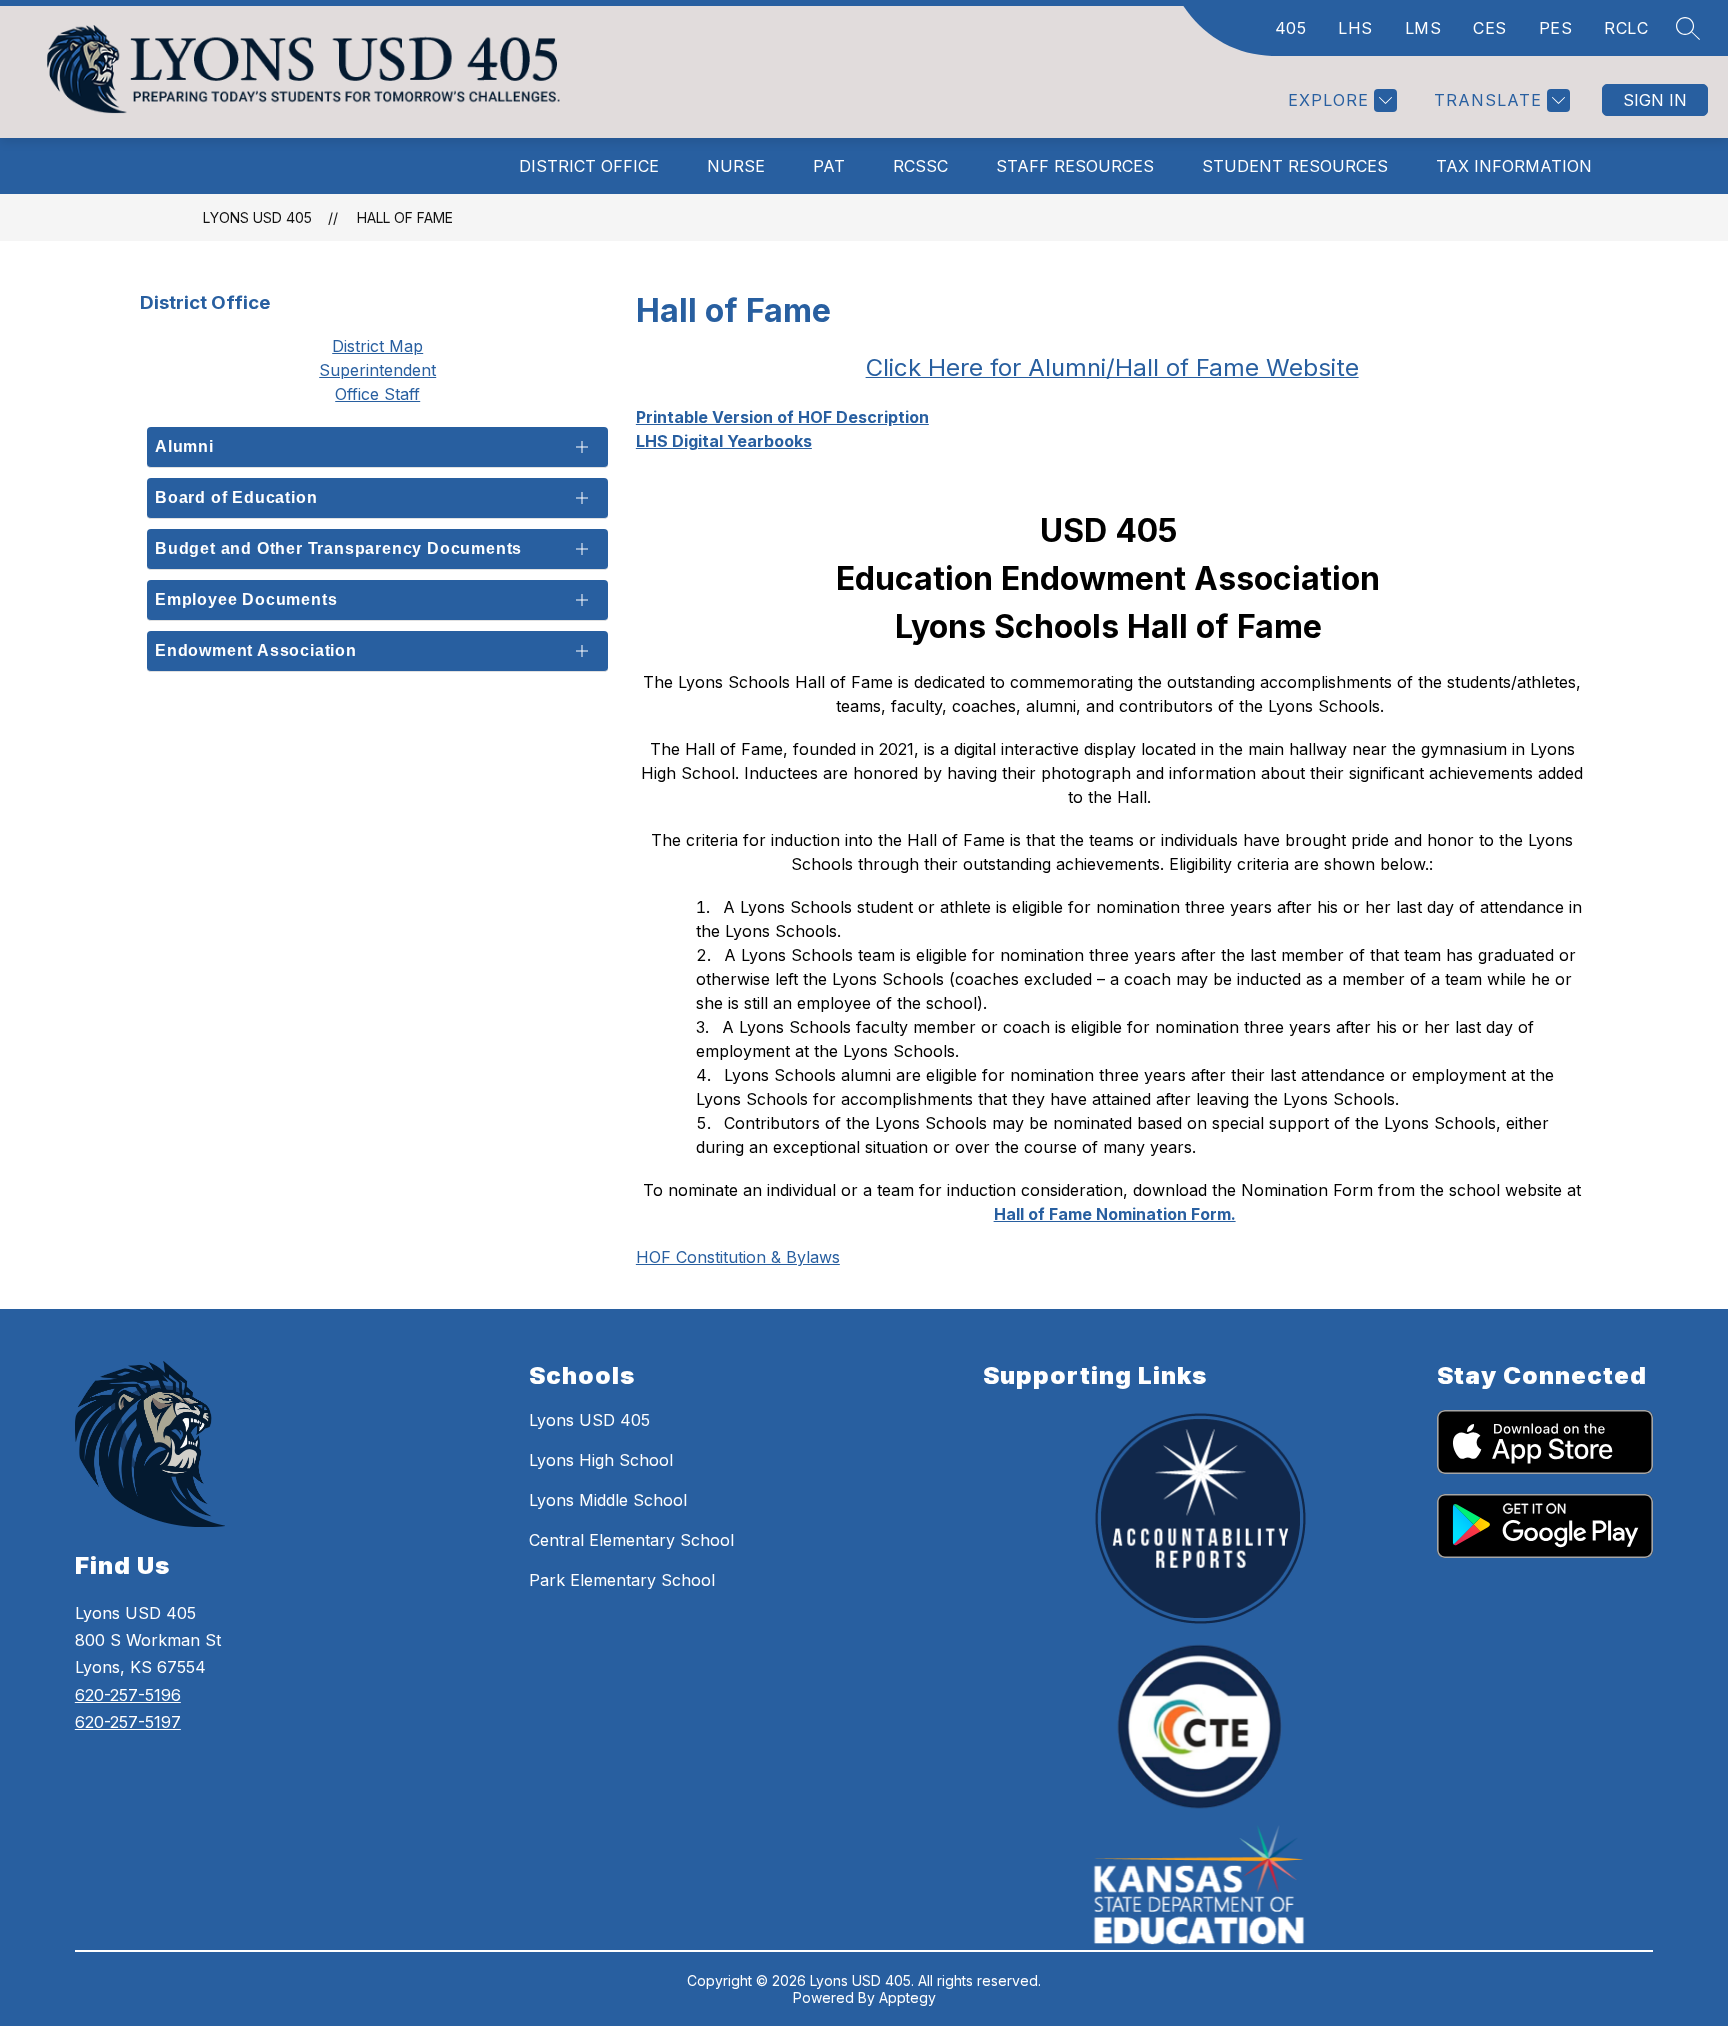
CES (1490, 28)
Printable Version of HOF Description (782, 417)
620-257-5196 (128, 1695)
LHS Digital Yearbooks (724, 441)
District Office (589, 166)
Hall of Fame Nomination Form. (1115, 1214)
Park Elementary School (622, 1580)
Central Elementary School (631, 1540)
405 (1291, 28)
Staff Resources (1075, 166)
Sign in (1655, 100)
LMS (1423, 28)
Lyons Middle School (608, 1500)
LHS (1355, 28)
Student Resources (1295, 166)
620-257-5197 (128, 1722)
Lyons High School (601, 1460)
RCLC (1626, 28)
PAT (829, 166)
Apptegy (907, 1997)
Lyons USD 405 (257, 217)
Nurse (736, 166)
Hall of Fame (405, 217)
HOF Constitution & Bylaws (738, 1257)
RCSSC (920, 166)
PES (1556, 28)
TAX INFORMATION (1514, 166)
